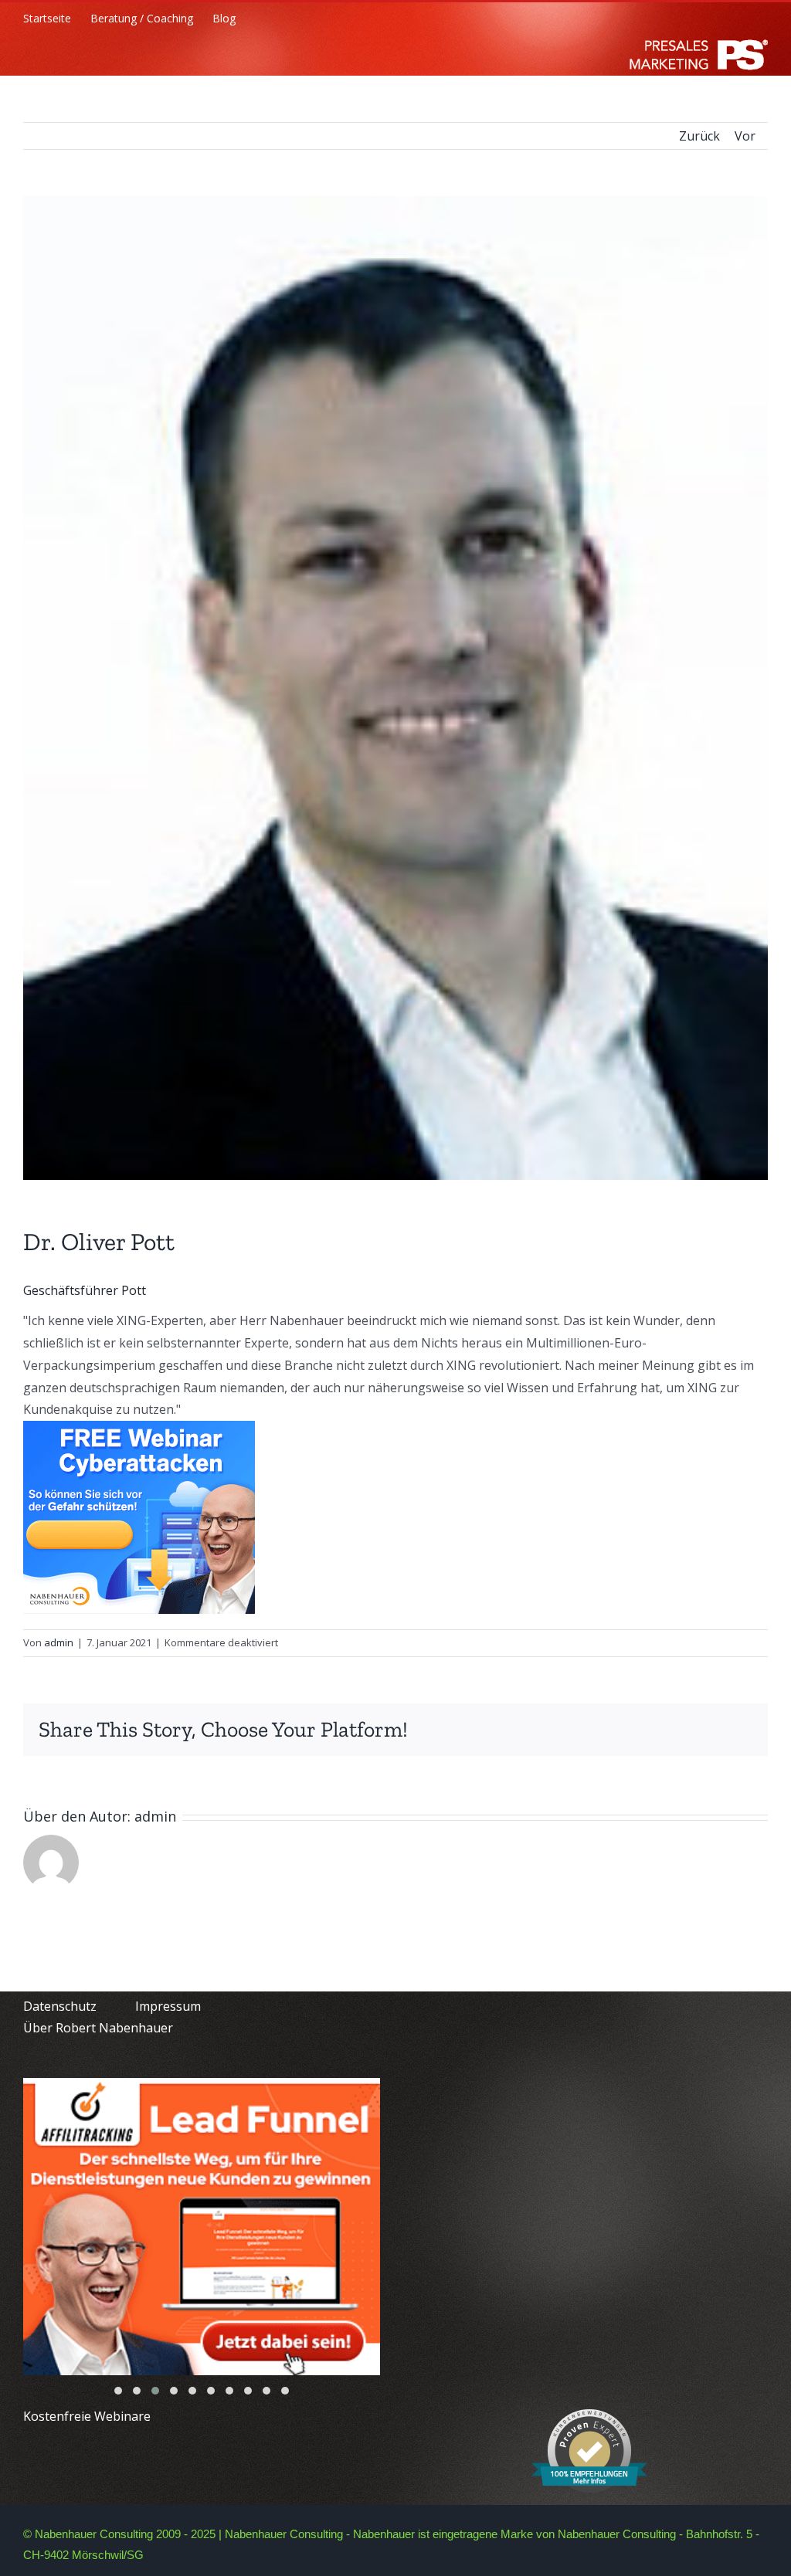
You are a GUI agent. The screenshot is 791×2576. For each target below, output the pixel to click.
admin (59, 1642)
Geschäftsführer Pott (85, 1290)
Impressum (168, 2006)
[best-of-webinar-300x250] (202, 2227)
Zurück (699, 136)
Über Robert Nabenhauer (98, 2028)
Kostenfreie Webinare (87, 2416)
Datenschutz (60, 2006)
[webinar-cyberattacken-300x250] (139, 1432)
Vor (745, 136)
